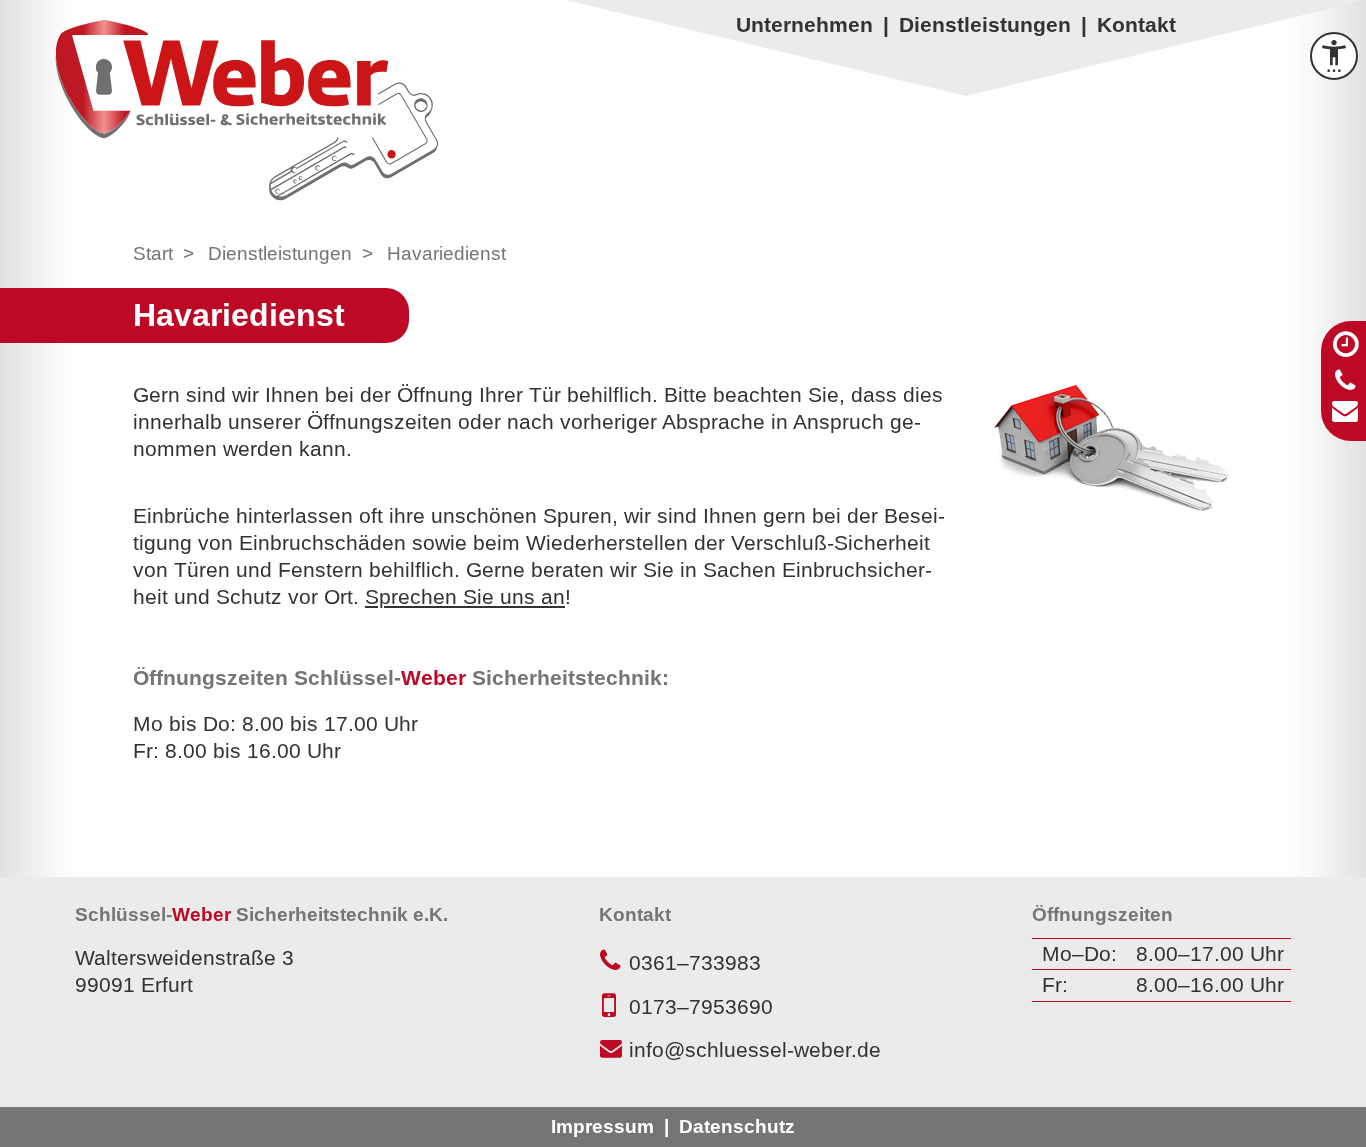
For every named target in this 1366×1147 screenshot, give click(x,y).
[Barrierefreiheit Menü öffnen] (1334, 56)
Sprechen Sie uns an (465, 596)
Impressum (602, 1126)
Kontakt (1136, 24)
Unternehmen (804, 24)
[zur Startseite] (246, 109)
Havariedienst (446, 253)
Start (153, 253)
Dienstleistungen (985, 24)
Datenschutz (737, 1126)
